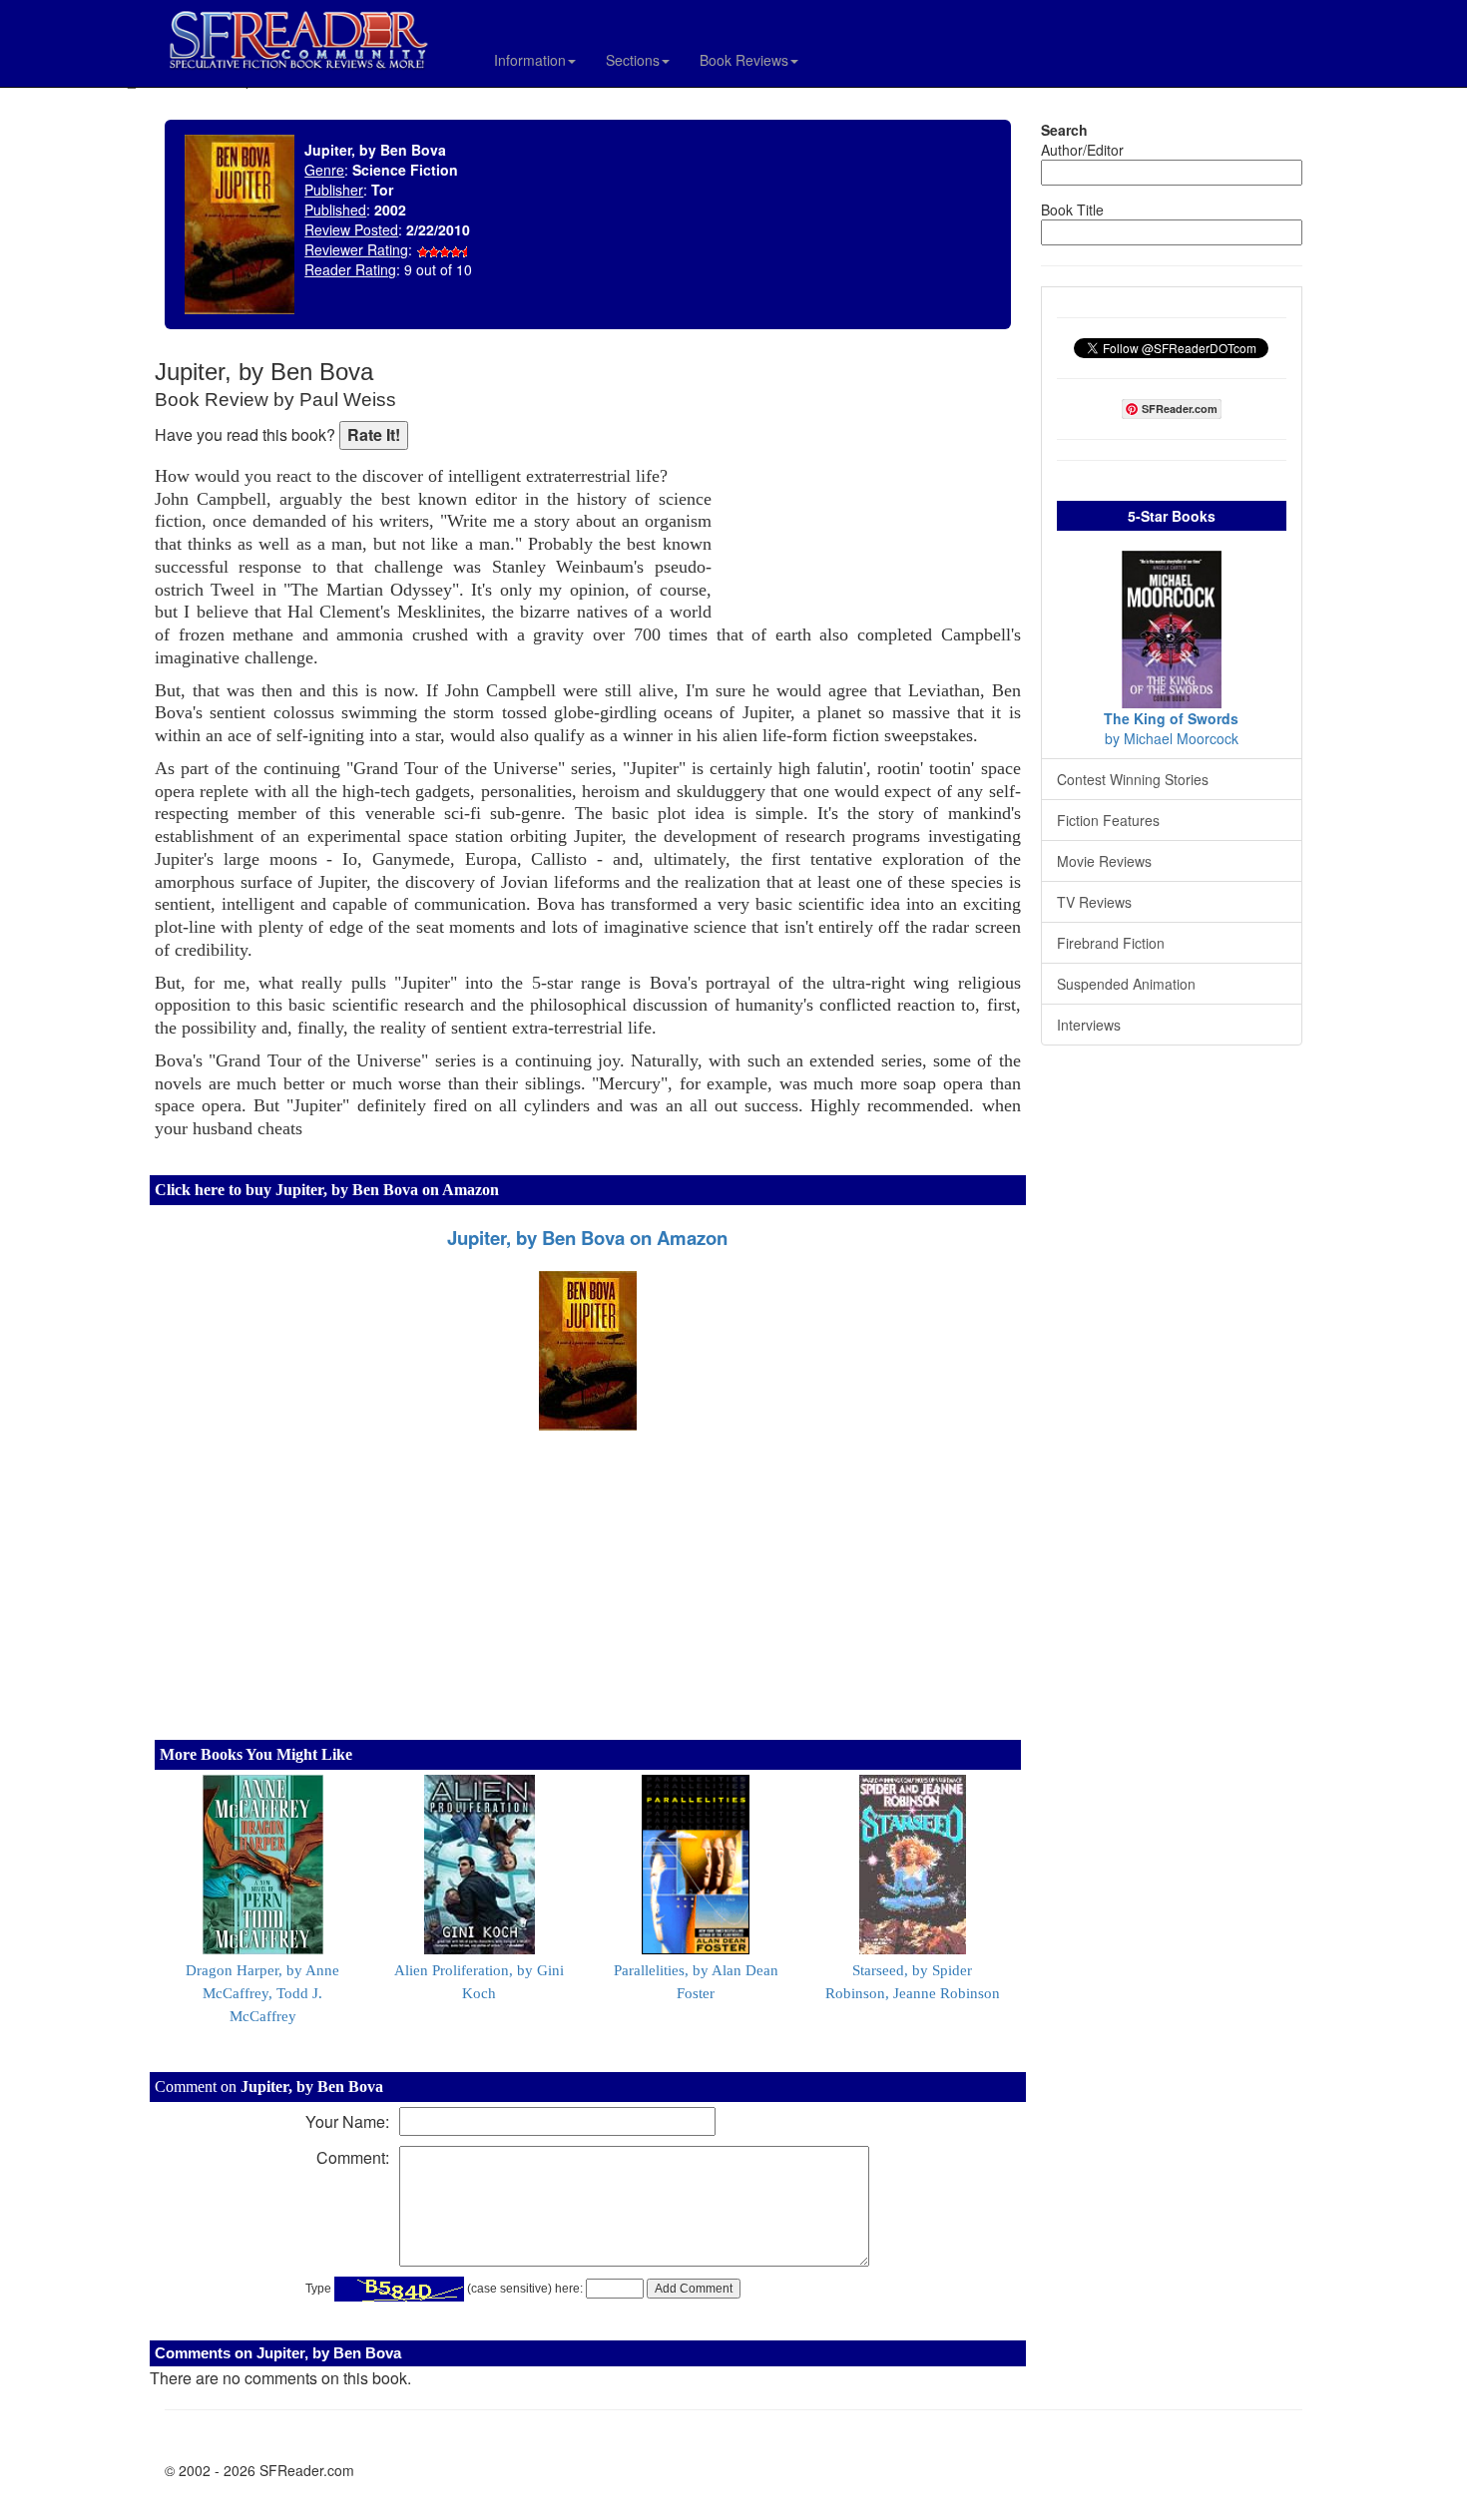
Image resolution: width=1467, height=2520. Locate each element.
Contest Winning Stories (1133, 779)
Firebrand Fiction (1111, 943)
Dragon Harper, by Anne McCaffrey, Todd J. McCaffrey (262, 1993)
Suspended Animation (1126, 984)
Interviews (1089, 1025)
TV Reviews (1094, 902)
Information (530, 60)
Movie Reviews (1104, 861)
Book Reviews (744, 60)
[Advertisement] (871, 489)
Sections (633, 60)
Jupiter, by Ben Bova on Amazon (587, 1238)
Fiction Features (1108, 820)
